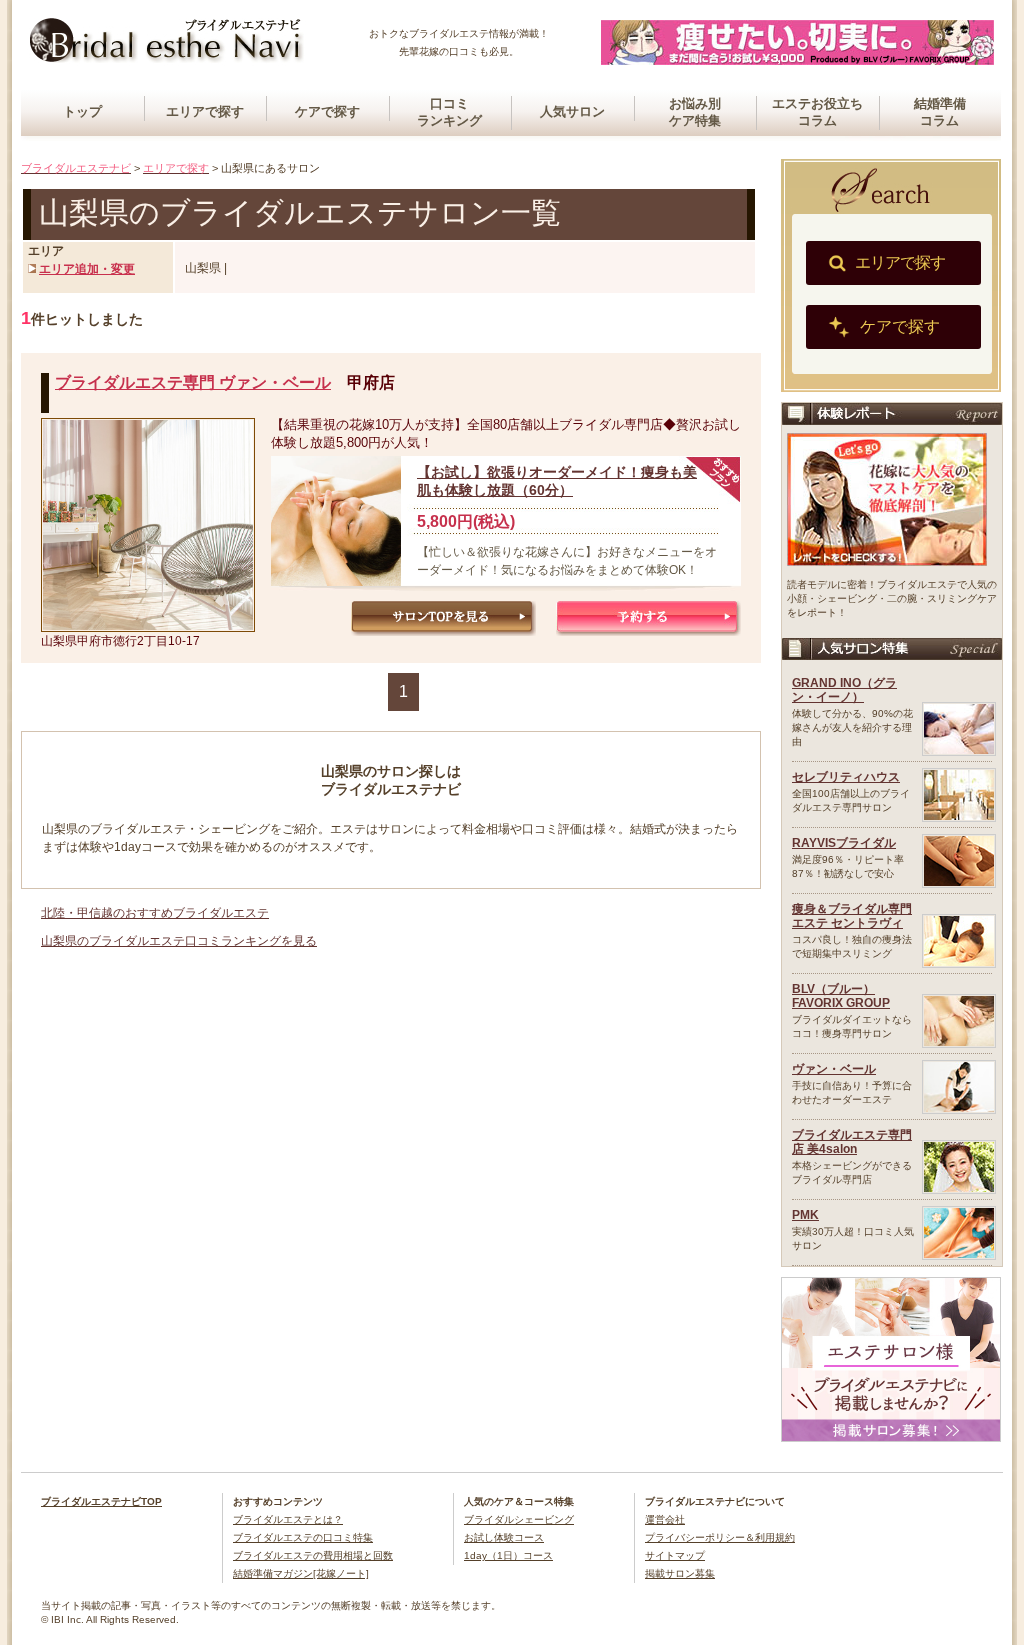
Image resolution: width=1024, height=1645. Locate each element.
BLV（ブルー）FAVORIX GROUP (841, 996)
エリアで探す (205, 111)
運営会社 (665, 1519)
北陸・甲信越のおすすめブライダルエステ (155, 913)
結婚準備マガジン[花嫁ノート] (301, 1573)
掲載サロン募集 (680, 1573)
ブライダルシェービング (519, 1519)
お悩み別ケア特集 (695, 112)
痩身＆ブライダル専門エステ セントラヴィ (852, 916)
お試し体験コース (504, 1537)
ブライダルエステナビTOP (101, 1501)
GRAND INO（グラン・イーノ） (844, 690)
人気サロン (572, 111)
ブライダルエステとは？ (288, 1519)
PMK (805, 1215)
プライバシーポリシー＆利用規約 (720, 1537)
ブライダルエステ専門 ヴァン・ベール (193, 382)
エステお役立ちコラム (817, 112)
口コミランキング (449, 112)
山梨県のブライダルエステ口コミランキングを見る (179, 941)
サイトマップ (675, 1555)
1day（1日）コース (508, 1555)
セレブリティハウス (846, 777)
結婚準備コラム (940, 112)
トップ (82, 111)
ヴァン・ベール (834, 1069)
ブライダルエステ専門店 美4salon (852, 1142)
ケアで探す (327, 111)
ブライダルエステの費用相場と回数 (313, 1555)
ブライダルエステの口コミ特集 (303, 1537)
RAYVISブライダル (844, 843)
